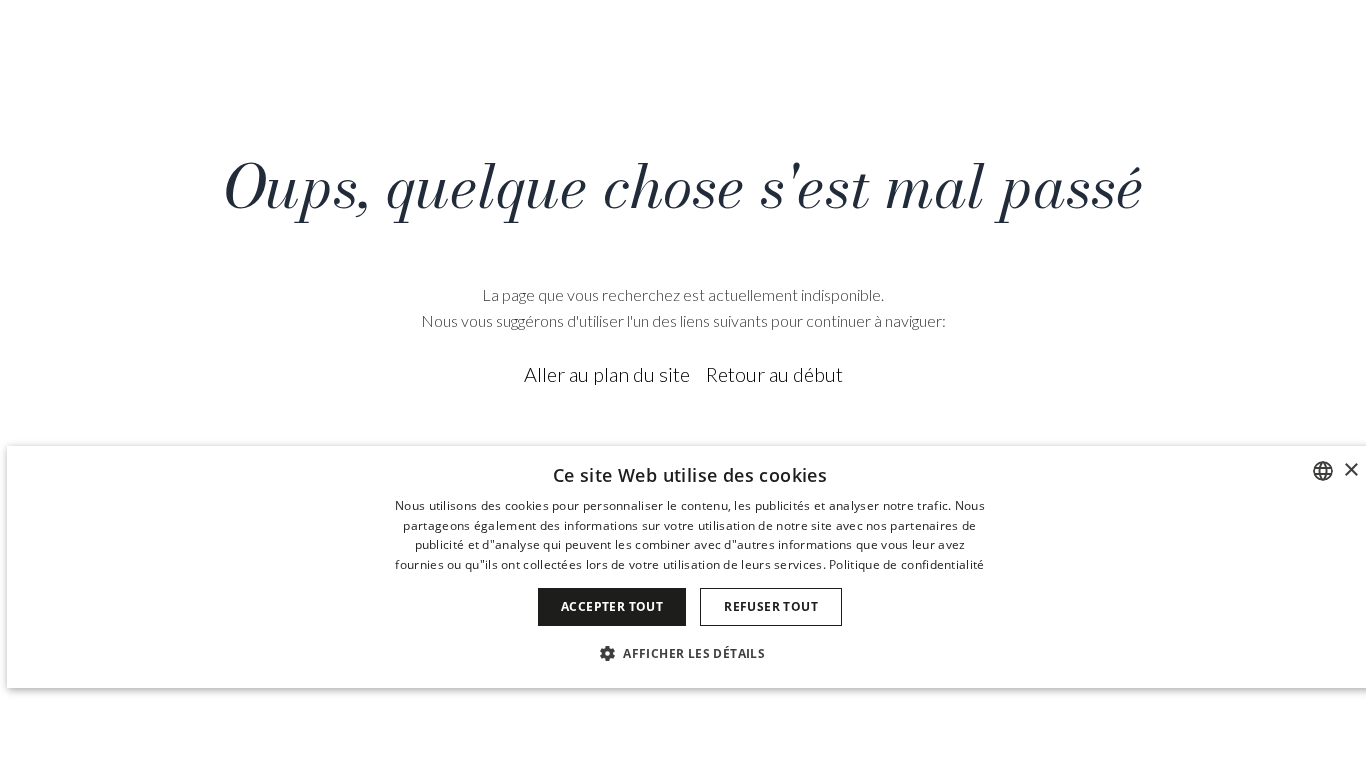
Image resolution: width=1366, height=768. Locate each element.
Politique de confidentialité (906, 564)
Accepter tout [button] (612, 606)
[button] (690, 652)
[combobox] (1323, 471)
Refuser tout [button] (771, 606)
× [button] (1350, 470)
